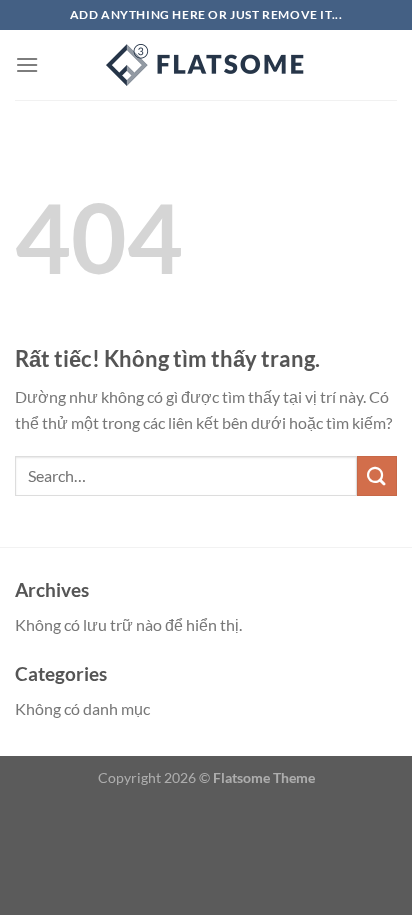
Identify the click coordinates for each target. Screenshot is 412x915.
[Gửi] (377, 475)
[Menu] (27, 64)
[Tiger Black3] (206, 65)
